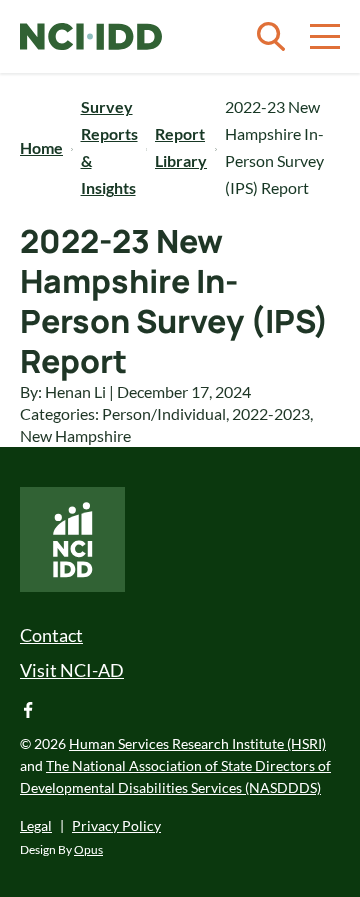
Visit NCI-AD (72, 670)
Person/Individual (164, 413)
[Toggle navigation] (325, 37)
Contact (51, 635)
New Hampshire (75, 435)
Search (271, 37)
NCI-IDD (91, 37)
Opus (88, 849)
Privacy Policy (116, 825)
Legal (36, 825)
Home (41, 147)
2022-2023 (271, 413)
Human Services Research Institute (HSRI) (197, 743)
